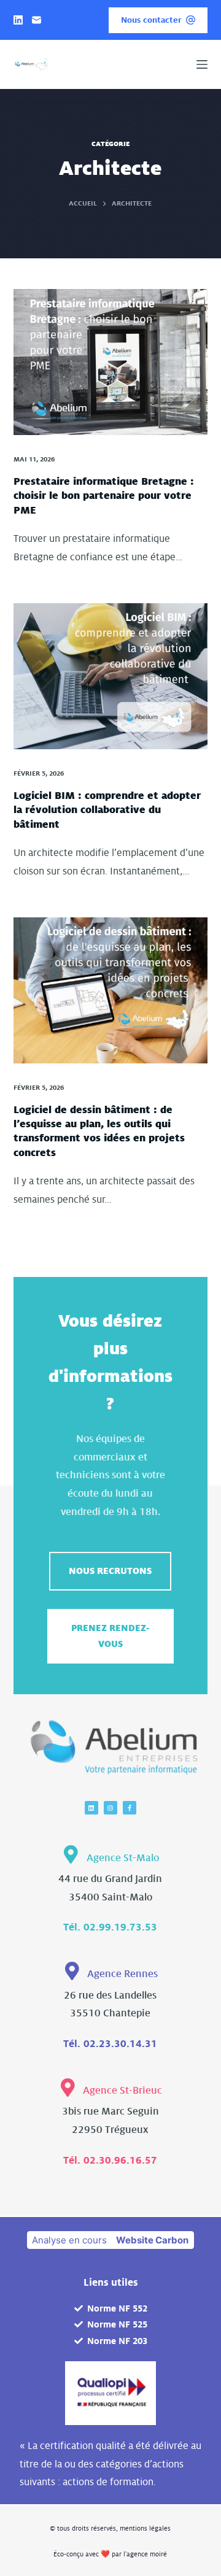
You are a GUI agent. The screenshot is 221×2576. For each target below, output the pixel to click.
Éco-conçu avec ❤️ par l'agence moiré (110, 2554)
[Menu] (202, 64)
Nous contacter (151, 20)
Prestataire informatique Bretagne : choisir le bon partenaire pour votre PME (104, 496)
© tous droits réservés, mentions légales (110, 2528)
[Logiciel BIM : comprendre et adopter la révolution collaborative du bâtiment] (111, 676)
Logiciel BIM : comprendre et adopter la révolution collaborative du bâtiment (107, 810)
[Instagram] (110, 1808)
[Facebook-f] (130, 1808)
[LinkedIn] (18, 20)
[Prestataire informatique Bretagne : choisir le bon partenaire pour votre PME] (111, 362)
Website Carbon (152, 2240)
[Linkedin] (91, 1808)
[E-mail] (37, 20)
